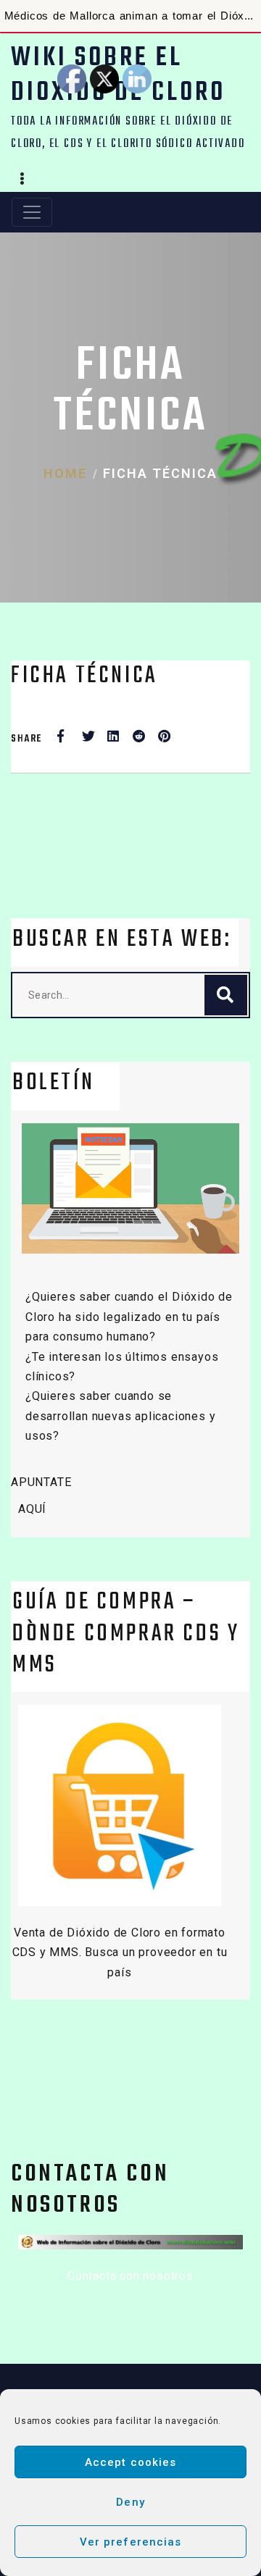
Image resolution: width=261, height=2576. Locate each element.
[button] (22, 180)
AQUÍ (32, 1509)
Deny (130, 2502)
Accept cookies (131, 2462)
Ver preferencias (131, 2542)
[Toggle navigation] (32, 212)
